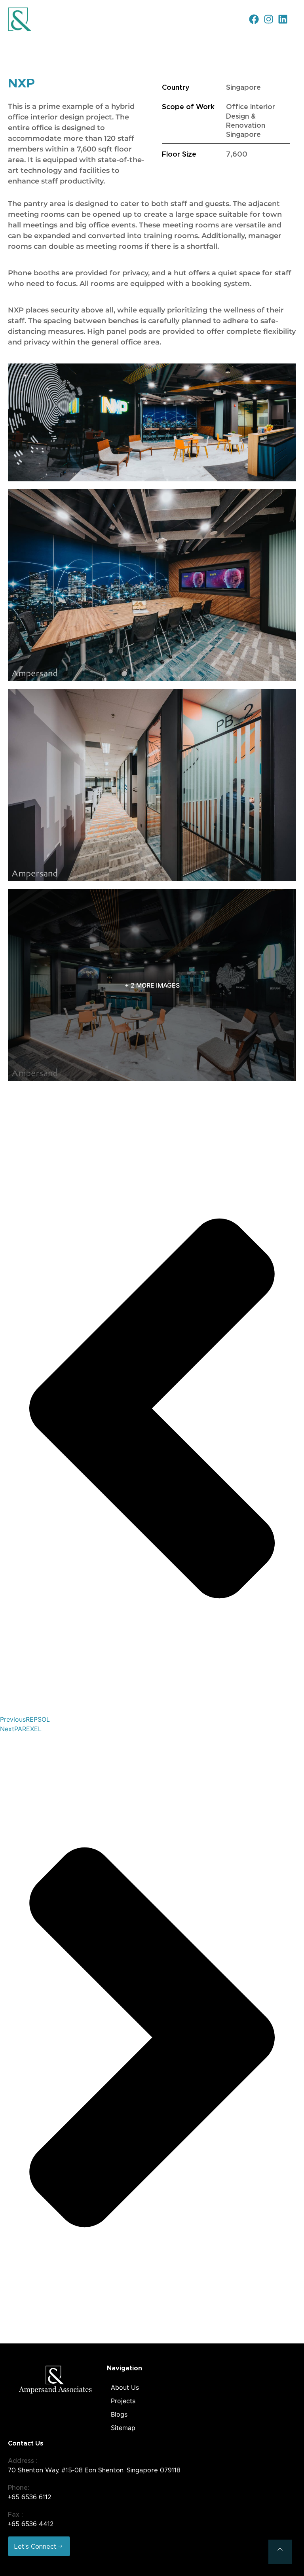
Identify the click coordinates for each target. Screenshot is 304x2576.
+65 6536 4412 (31, 2524)
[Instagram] (269, 19)
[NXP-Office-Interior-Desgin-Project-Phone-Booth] (152, 785)
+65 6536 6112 (29, 2497)
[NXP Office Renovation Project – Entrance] (152, 422)
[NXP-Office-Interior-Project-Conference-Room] (152, 585)
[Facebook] (254, 19)
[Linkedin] (283, 19)
